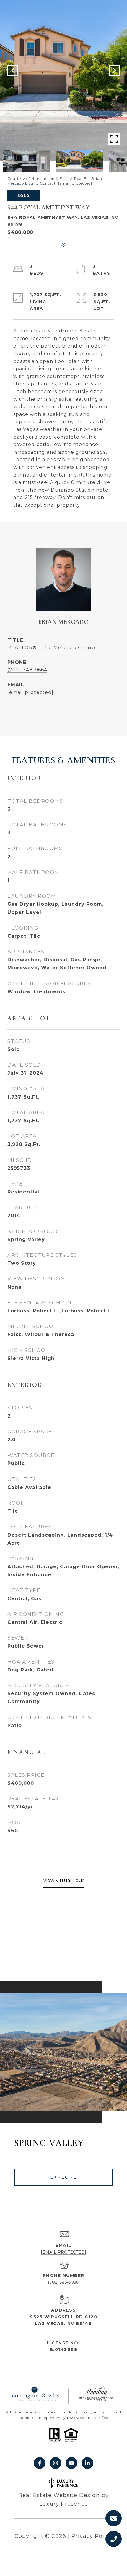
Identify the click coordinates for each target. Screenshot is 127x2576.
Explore (64, 2177)
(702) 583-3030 (63, 2282)
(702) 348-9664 (27, 670)
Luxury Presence (64, 2504)
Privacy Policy (92, 2536)
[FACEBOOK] (40, 2463)
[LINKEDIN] (87, 2463)
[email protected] (75, 183)
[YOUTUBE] (71, 2463)
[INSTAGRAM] (56, 2463)
